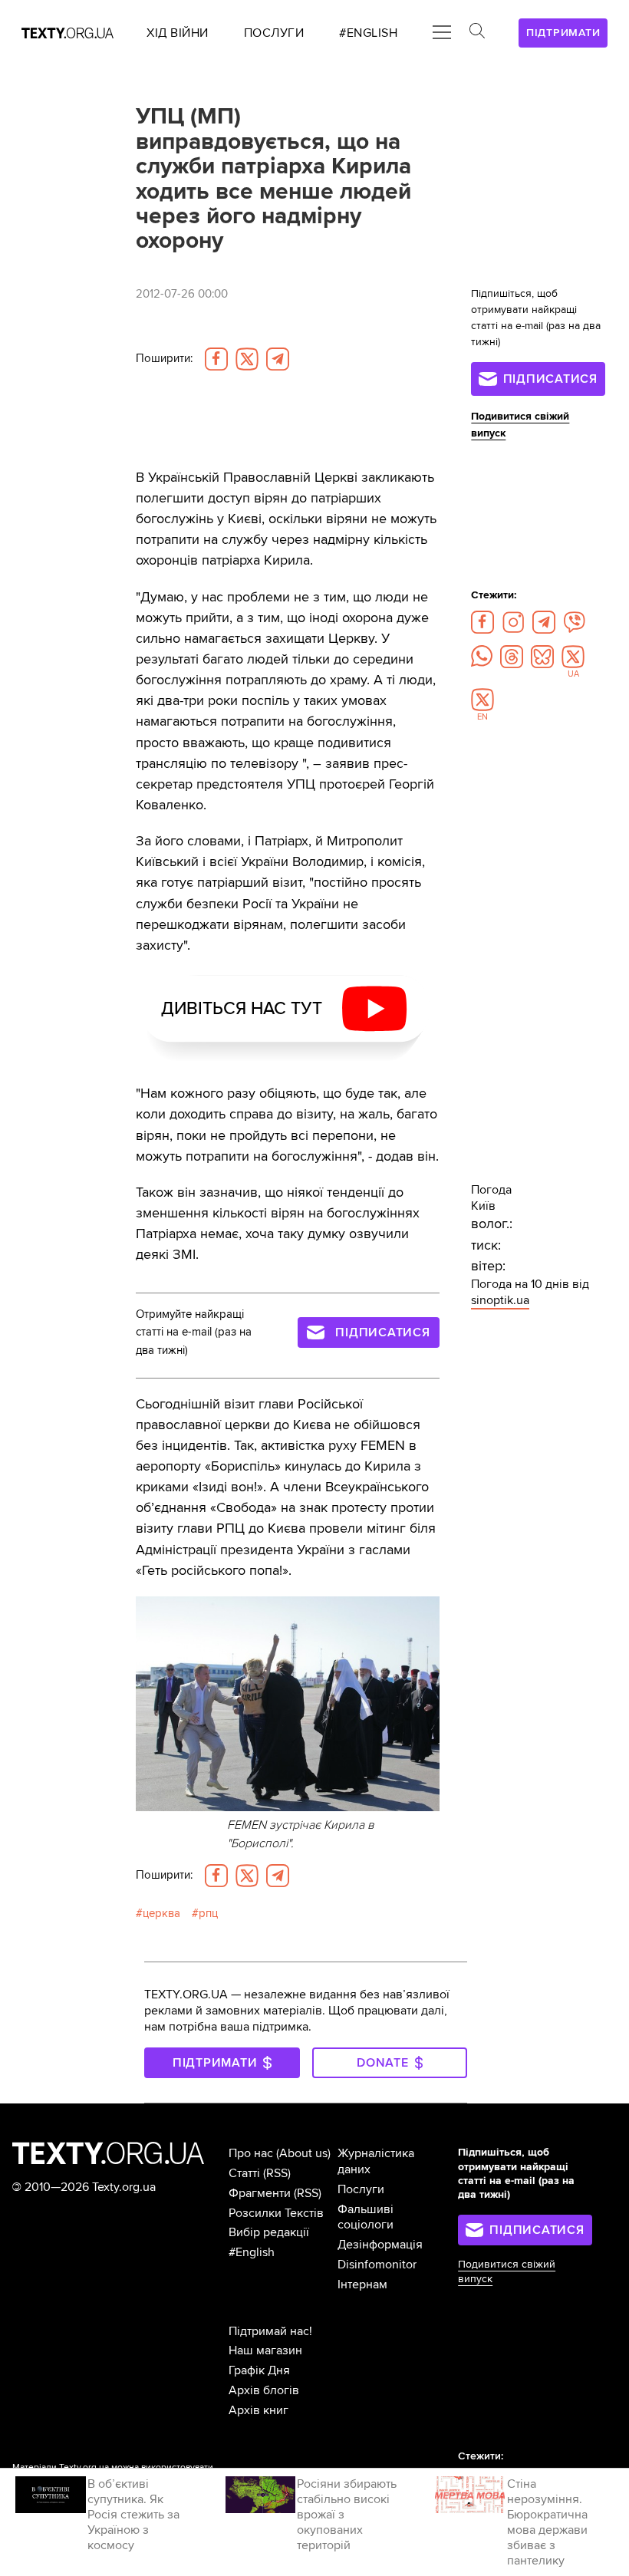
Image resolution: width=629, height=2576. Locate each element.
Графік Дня (259, 2370)
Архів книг (259, 2410)
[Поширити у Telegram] (278, 359)
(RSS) (277, 2173)
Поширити (164, 359)
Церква (161, 1914)
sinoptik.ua (500, 1300)
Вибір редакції (269, 2232)
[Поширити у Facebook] (216, 359)
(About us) (303, 2153)
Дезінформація (380, 2245)
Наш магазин (265, 2350)
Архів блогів (264, 2390)
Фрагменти (260, 2193)
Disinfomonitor (377, 2265)
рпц (208, 1914)
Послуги (361, 2189)
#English (252, 2252)
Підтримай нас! (270, 2331)
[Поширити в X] (247, 359)
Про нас (251, 2153)
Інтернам (362, 2284)
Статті (244, 2173)
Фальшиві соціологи (366, 2217)
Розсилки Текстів (276, 2213)
